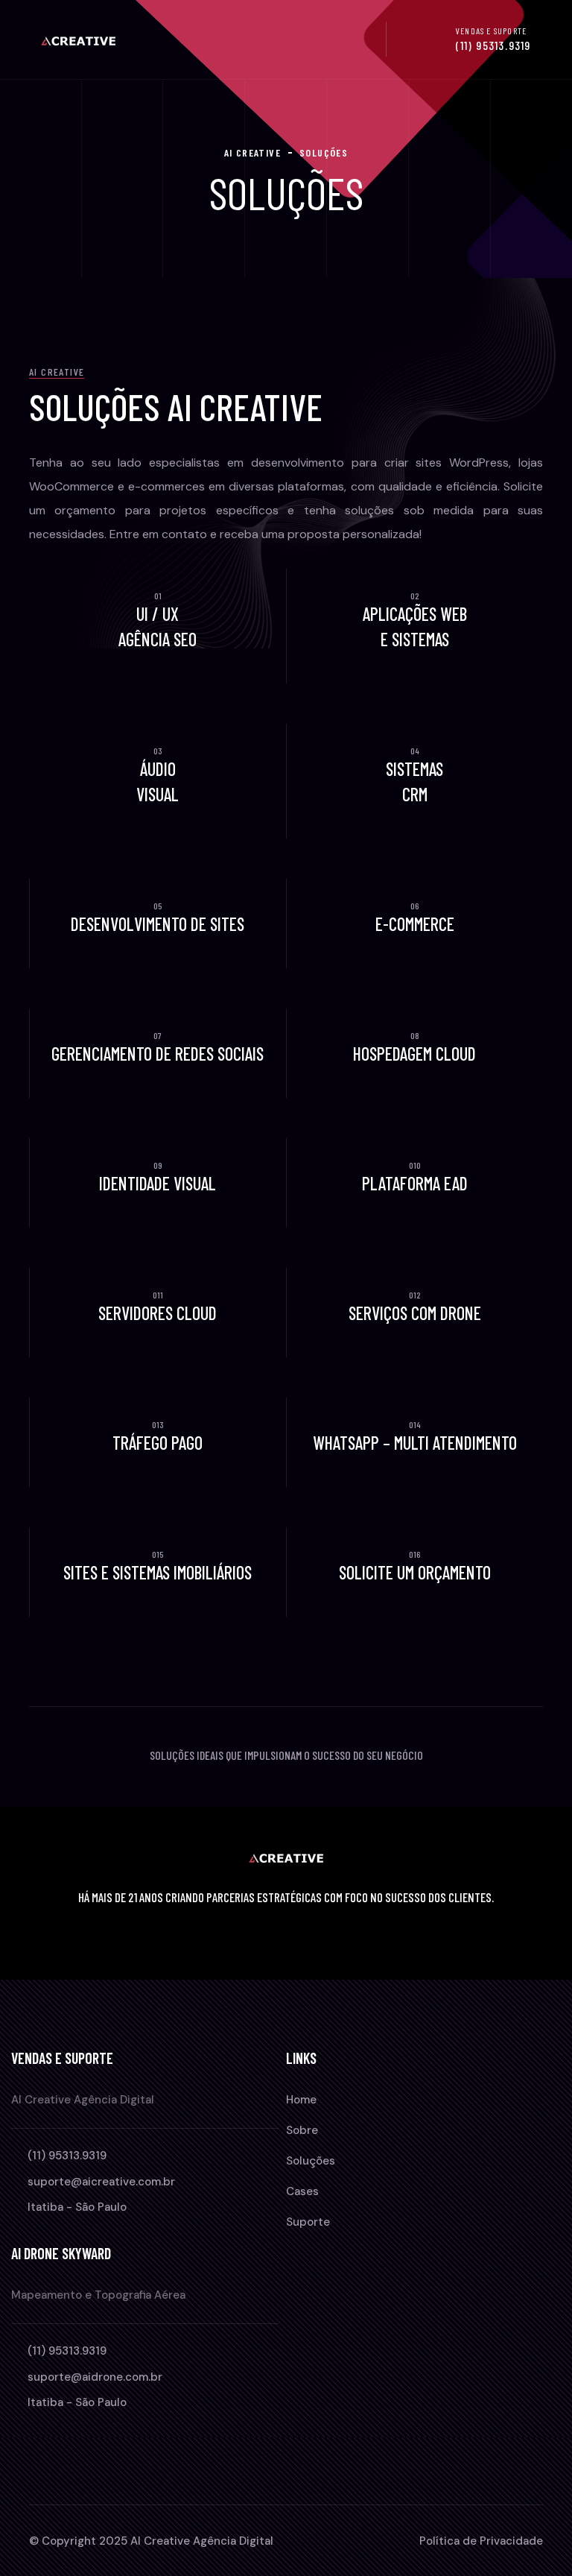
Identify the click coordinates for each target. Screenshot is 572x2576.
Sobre (302, 2130)
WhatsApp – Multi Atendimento (415, 1443)
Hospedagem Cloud (414, 1054)
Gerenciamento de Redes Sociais (158, 1054)
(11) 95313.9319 (493, 45)
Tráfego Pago (158, 1443)
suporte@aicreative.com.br (101, 2182)
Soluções (311, 2161)
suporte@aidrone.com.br (95, 2377)
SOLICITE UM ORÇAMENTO (415, 1572)
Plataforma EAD (415, 1183)
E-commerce (415, 924)
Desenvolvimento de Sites (158, 924)
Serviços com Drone (415, 1313)
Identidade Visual (158, 1183)
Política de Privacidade (481, 2541)
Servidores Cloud (158, 1313)
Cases (302, 2191)
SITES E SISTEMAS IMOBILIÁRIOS (158, 1572)
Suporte (308, 2222)
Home (301, 2100)
